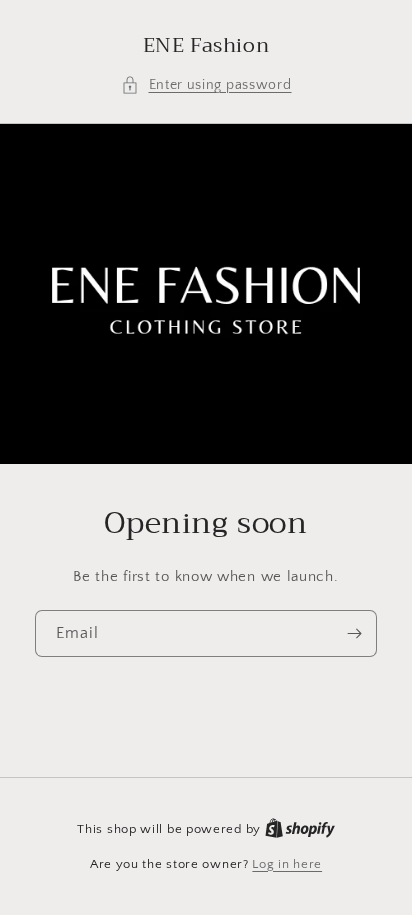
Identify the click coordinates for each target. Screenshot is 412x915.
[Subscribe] (354, 633)
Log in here (287, 864)
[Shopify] (300, 829)
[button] (206, 85)
